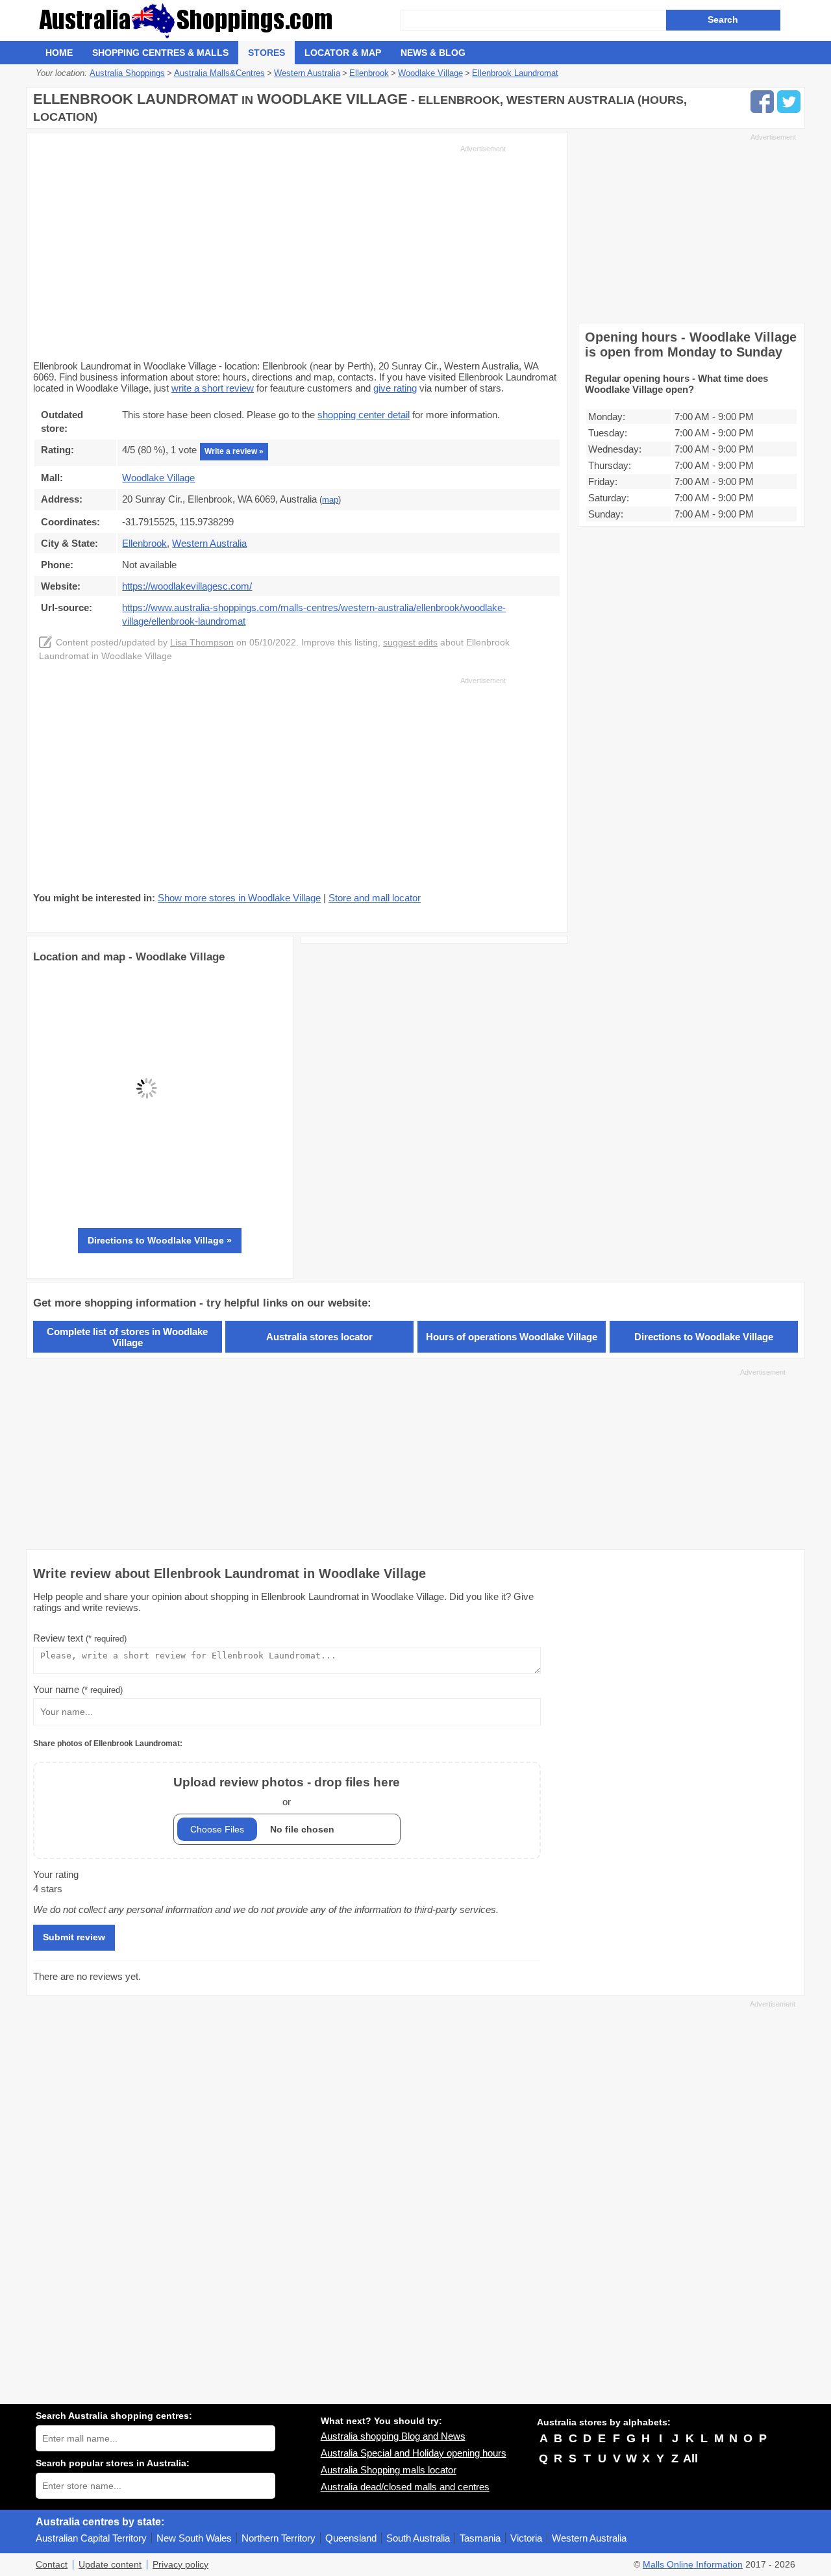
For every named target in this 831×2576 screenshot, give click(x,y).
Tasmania (480, 2538)
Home (59, 53)
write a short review (213, 388)
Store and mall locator (375, 898)
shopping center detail (364, 415)
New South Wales (194, 2538)
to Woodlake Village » (160, 1240)
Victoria (526, 2538)
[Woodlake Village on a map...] (147, 1198)
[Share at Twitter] (789, 102)
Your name (78, 1689)
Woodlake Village (158, 478)
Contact (52, 2565)
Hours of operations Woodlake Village (512, 1337)
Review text (80, 1638)
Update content (110, 2565)
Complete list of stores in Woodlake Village (127, 1337)
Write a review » (234, 451)
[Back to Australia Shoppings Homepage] (218, 20)
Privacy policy (180, 2565)
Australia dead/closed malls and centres (405, 2487)
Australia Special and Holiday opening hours (414, 2453)
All (690, 2458)
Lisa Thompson (202, 643)
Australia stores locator (319, 1337)
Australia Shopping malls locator (389, 2470)
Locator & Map (343, 53)
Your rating (56, 1874)
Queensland (351, 2538)
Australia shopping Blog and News (393, 2436)
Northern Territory (279, 2538)
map (330, 500)
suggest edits (410, 643)
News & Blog (433, 53)
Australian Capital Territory (91, 2538)
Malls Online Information (693, 2565)
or (287, 1791)
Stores (267, 53)
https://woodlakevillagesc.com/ (187, 586)
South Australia (418, 2538)
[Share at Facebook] (762, 102)
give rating (395, 388)
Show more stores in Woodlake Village (239, 898)
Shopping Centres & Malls (160, 53)
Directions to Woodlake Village (704, 1337)
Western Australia (589, 2538)
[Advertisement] (269, 251)
